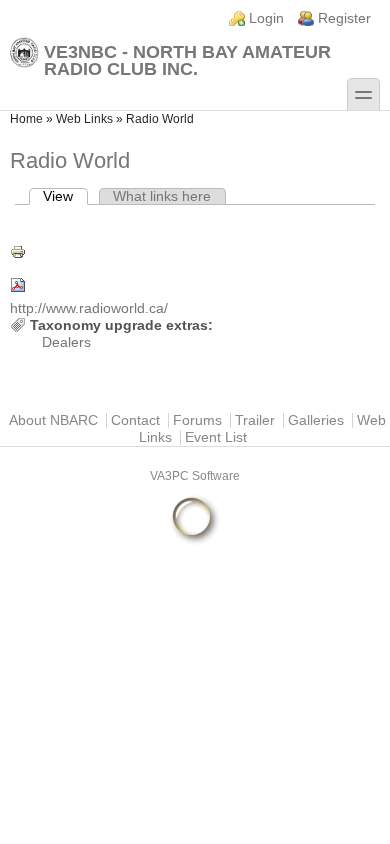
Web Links (84, 119)
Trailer (255, 420)
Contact (135, 420)
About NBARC (53, 420)
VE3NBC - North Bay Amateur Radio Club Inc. (187, 60)
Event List (216, 437)
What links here (162, 196)
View (65, 196)
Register (344, 18)
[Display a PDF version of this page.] (195, 285)
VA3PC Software (195, 476)
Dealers (66, 342)
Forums (197, 420)
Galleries (316, 420)
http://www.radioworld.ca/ (89, 308)
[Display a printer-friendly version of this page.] (195, 252)
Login (266, 18)
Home (26, 119)
